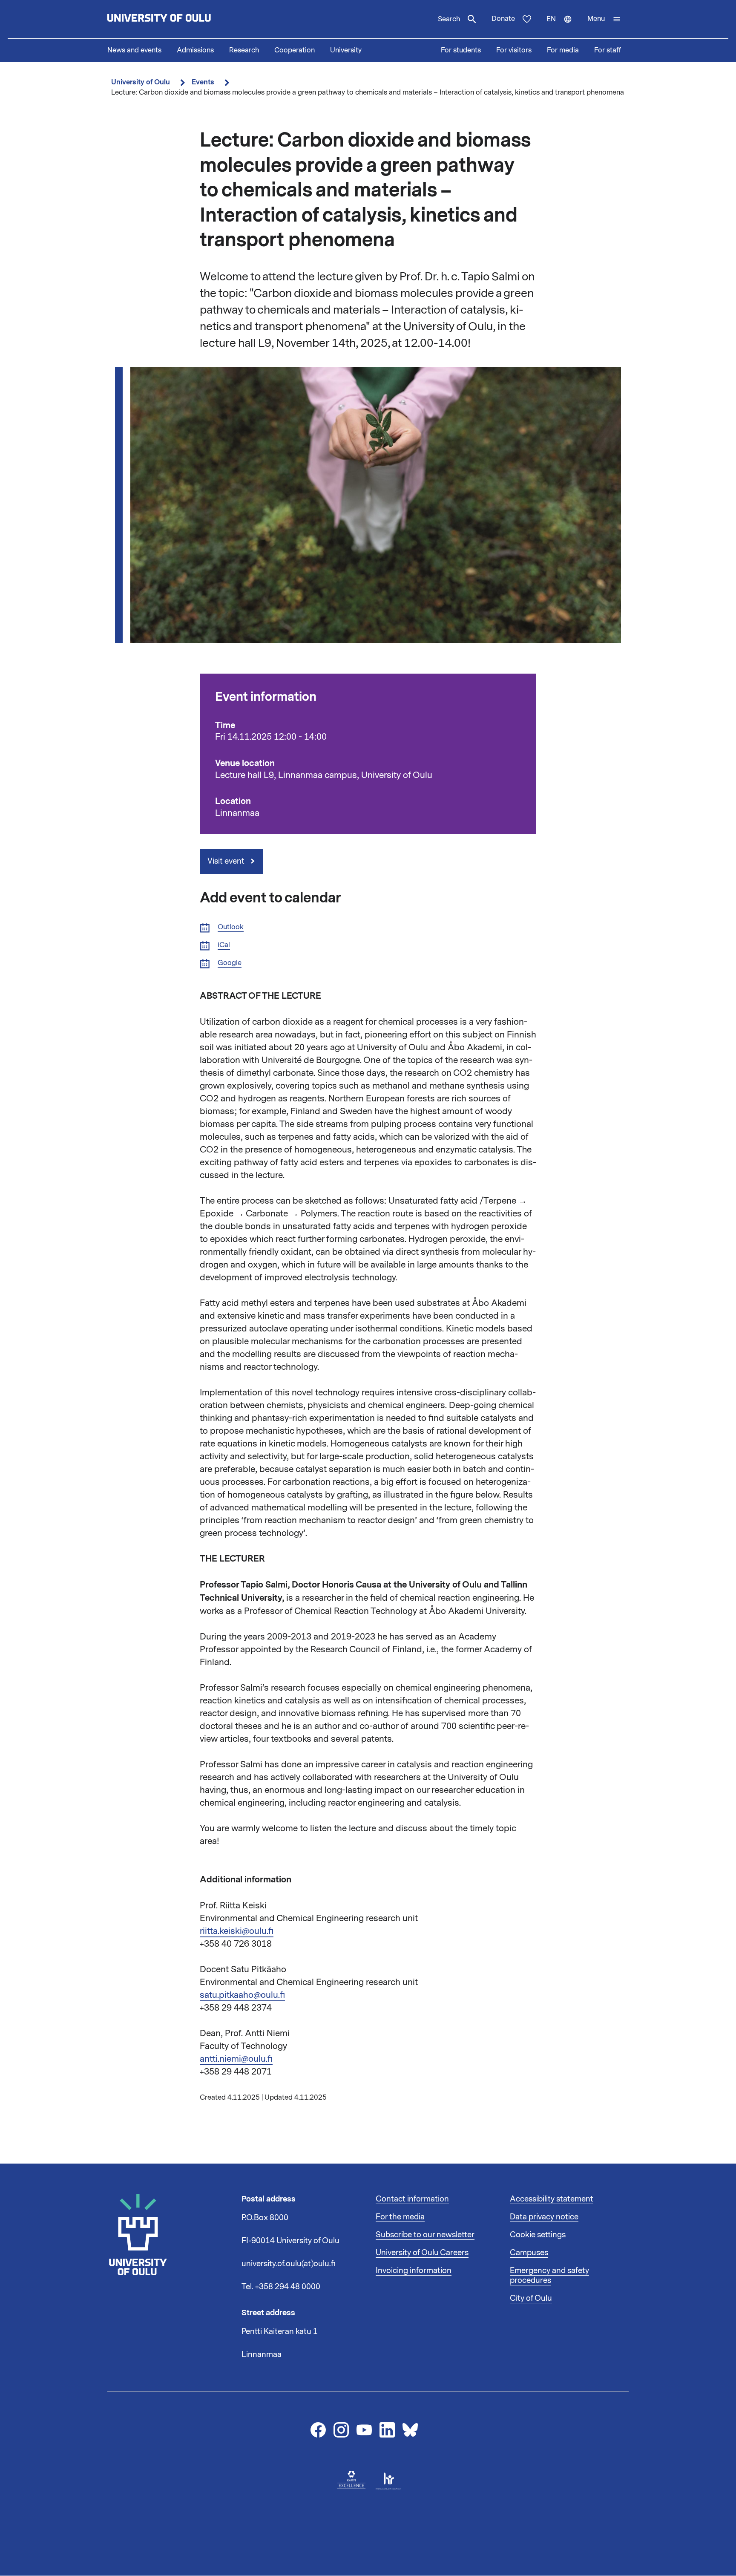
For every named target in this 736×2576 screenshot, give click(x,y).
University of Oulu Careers (422, 2253)
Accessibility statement (552, 2199)
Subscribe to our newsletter (425, 2235)
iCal (224, 945)
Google (230, 963)
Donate (503, 19)
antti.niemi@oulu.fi (236, 2059)
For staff (608, 50)
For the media (400, 2217)
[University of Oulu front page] (179, 19)
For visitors (514, 50)
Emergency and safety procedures (549, 2276)
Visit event (227, 861)
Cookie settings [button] (538, 2235)
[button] (604, 19)
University (346, 50)
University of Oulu (141, 82)
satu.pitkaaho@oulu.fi (242, 1995)
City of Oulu (531, 2298)
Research (244, 50)
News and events (134, 50)
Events (203, 82)
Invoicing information (414, 2271)
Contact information (412, 2199)
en (563, 26)
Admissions (195, 50)
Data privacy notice (544, 2217)
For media (563, 50)
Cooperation (295, 50)
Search (449, 19)
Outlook (231, 927)
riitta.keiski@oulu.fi (237, 1931)
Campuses (529, 2253)
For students (461, 50)
